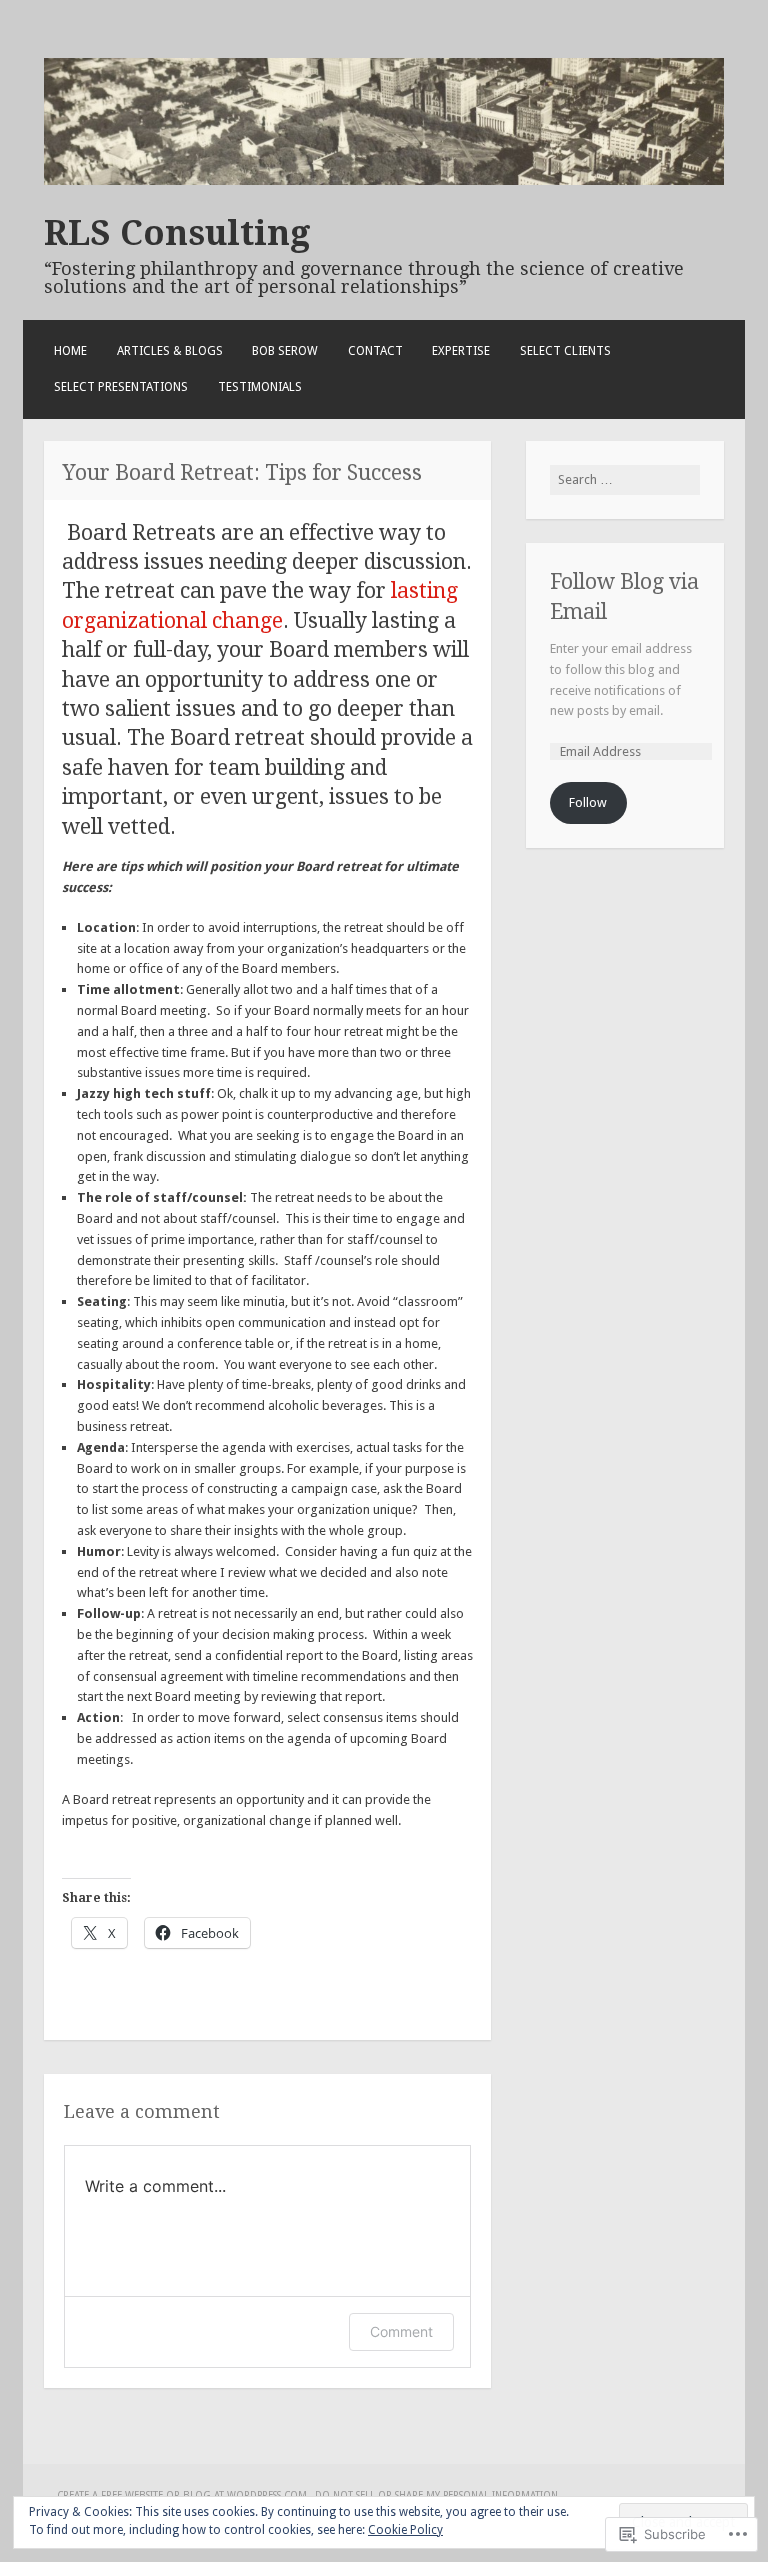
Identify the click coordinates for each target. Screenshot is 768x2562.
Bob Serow (285, 351)
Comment (401, 2331)
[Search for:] (625, 479)
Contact (375, 351)
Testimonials (260, 387)
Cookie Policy (405, 2530)
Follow (588, 802)
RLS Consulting (177, 233)
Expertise (461, 351)
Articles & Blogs (170, 351)
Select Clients (565, 351)
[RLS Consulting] (383, 180)
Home (70, 351)
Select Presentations (121, 387)
